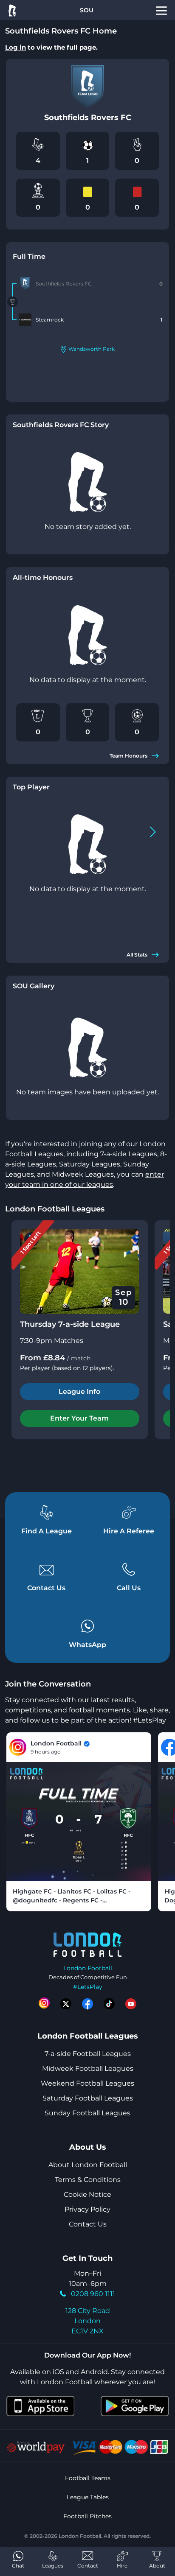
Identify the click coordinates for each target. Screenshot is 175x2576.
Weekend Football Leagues (87, 2083)
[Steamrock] (25, 320)
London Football (88, 1968)
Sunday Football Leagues (87, 2113)
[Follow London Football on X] (66, 2004)
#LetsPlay (88, 1987)
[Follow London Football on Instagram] (44, 2004)
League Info (79, 1391)
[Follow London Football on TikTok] (109, 2004)
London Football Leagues (55, 1209)
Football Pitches (87, 2516)
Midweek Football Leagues (88, 2068)
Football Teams (88, 2478)
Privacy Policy (87, 2209)
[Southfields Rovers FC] (25, 284)
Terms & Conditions (88, 2180)
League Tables (88, 2497)
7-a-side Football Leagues (88, 2054)
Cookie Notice (87, 2194)
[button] (153, 832)
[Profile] (161, 10)
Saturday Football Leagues (88, 2098)
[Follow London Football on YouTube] (131, 2004)
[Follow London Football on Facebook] (87, 2004)
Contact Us (88, 2224)
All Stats (137, 955)
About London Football (88, 2165)
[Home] (12, 10)
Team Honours (128, 756)
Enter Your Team (79, 1418)
